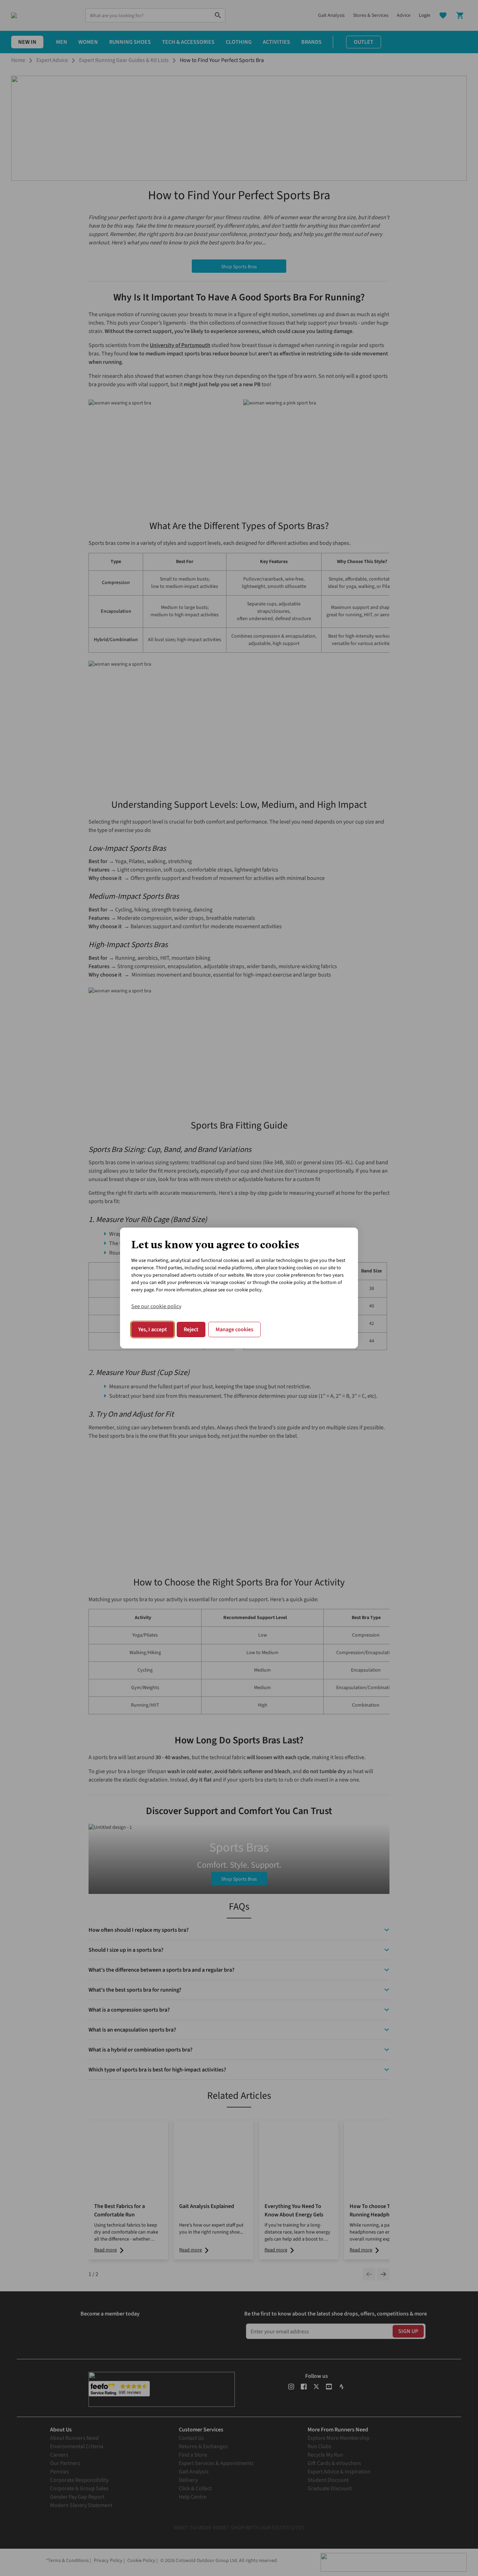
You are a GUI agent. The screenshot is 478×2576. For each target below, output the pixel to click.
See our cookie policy (156, 1306)
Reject (191, 1329)
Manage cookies (234, 1329)
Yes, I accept (153, 1329)
